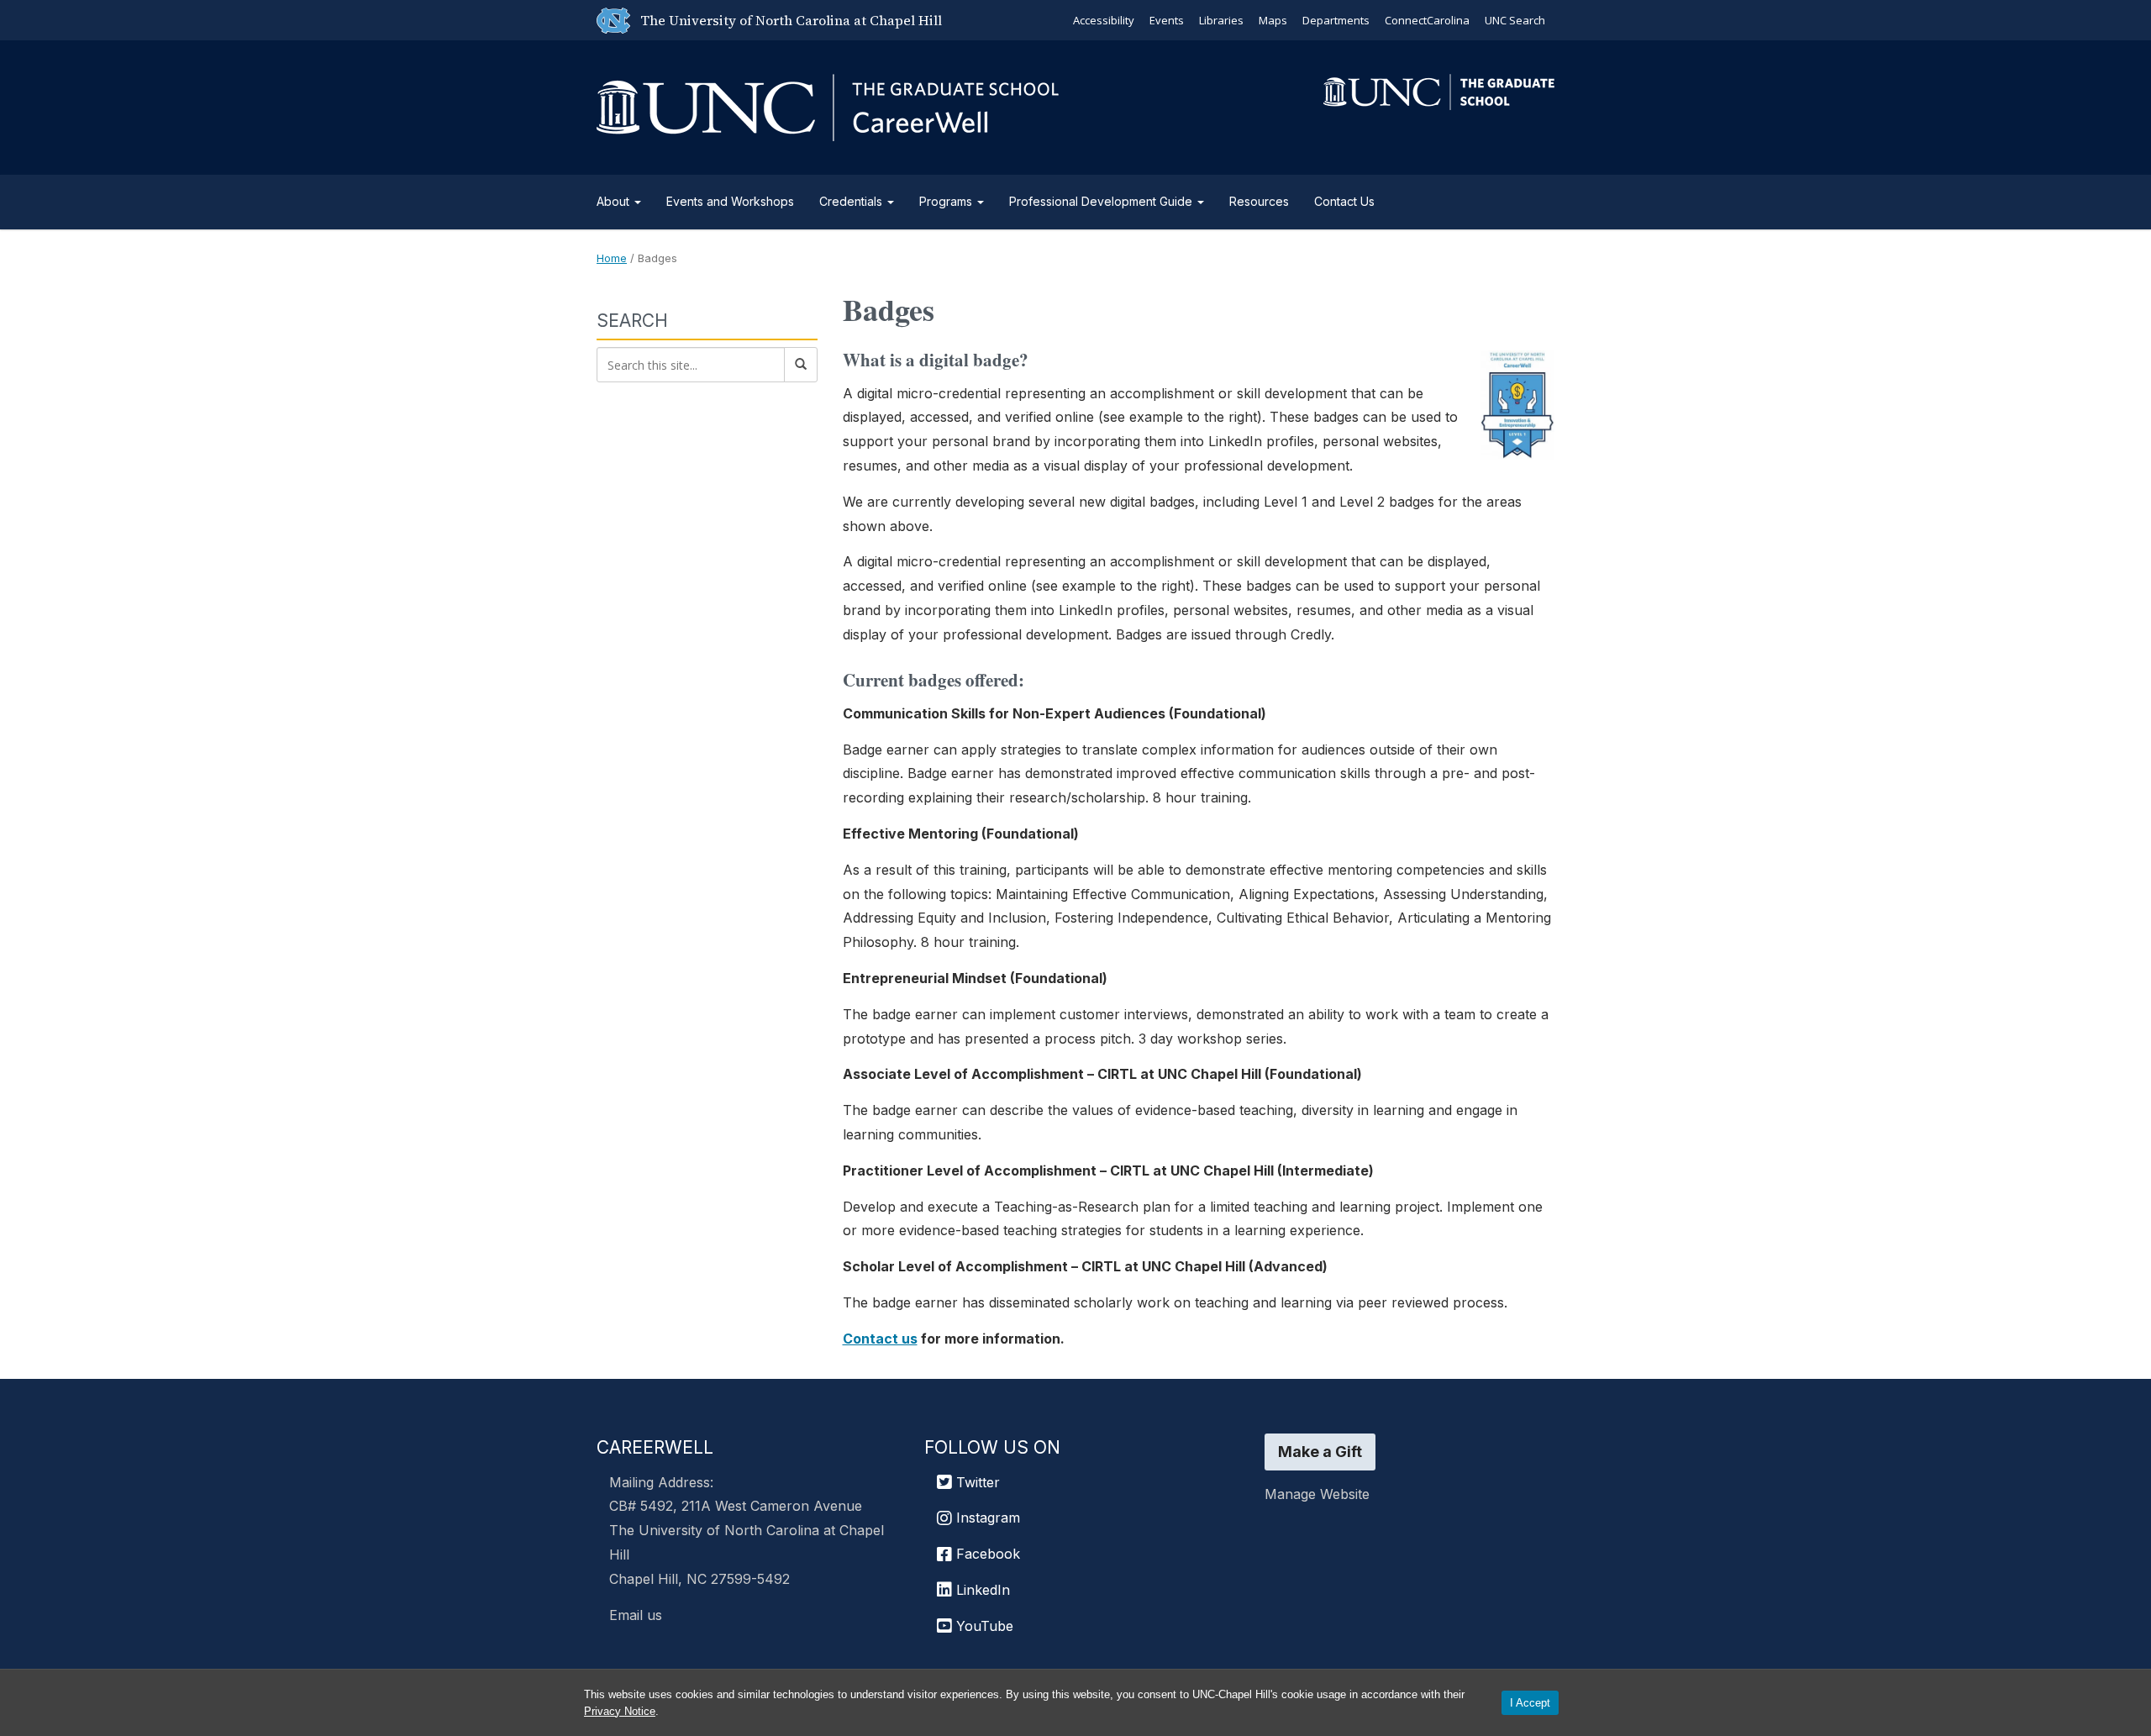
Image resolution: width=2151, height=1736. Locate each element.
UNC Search (1515, 20)
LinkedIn (981, 1590)
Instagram (986, 1518)
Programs (947, 201)
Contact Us (1344, 201)
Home (612, 258)
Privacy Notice (620, 1711)
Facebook (986, 1554)
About (615, 201)
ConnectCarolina (1427, 20)
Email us (636, 1615)
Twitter (976, 1482)
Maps (1273, 20)
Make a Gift (1320, 1452)
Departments (1336, 20)
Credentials (852, 201)
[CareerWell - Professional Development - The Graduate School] (828, 105)
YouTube (983, 1626)
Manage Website (1317, 1494)
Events (1167, 20)
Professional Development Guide (1102, 201)
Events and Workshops (730, 201)
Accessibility (1104, 20)
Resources (1259, 201)
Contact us (880, 1339)
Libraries (1221, 20)
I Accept (1530, 1703)
